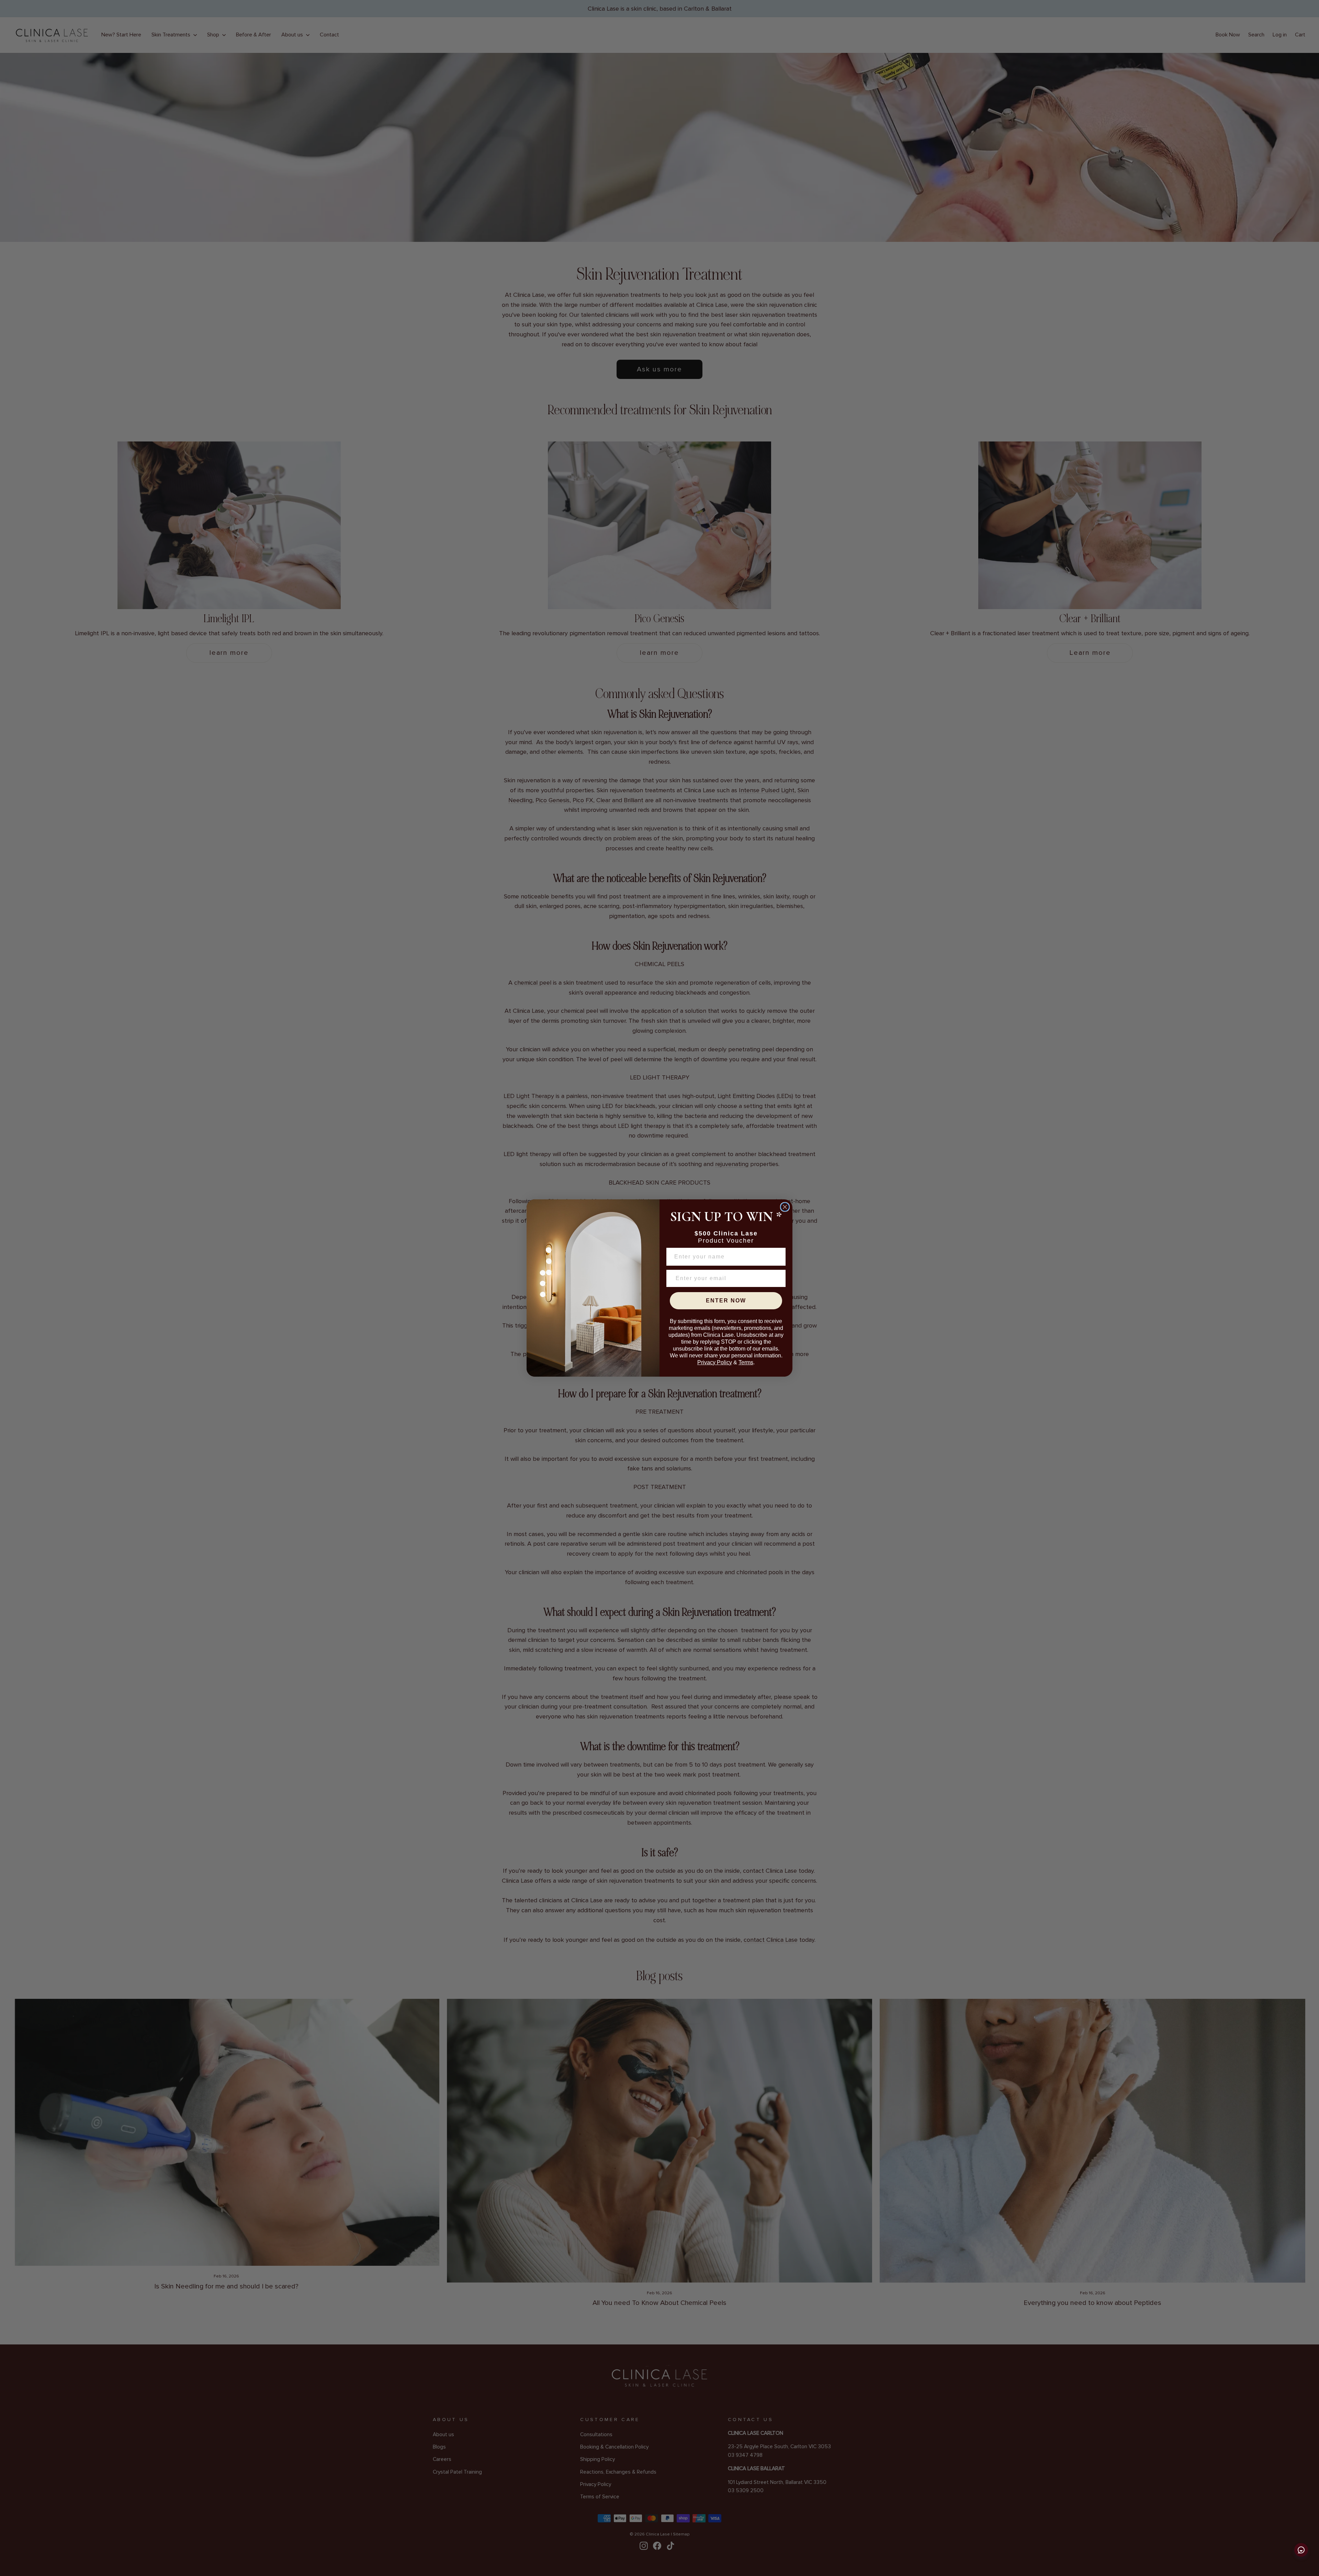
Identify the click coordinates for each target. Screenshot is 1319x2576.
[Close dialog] (785, 1207)
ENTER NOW (726, 1301)
